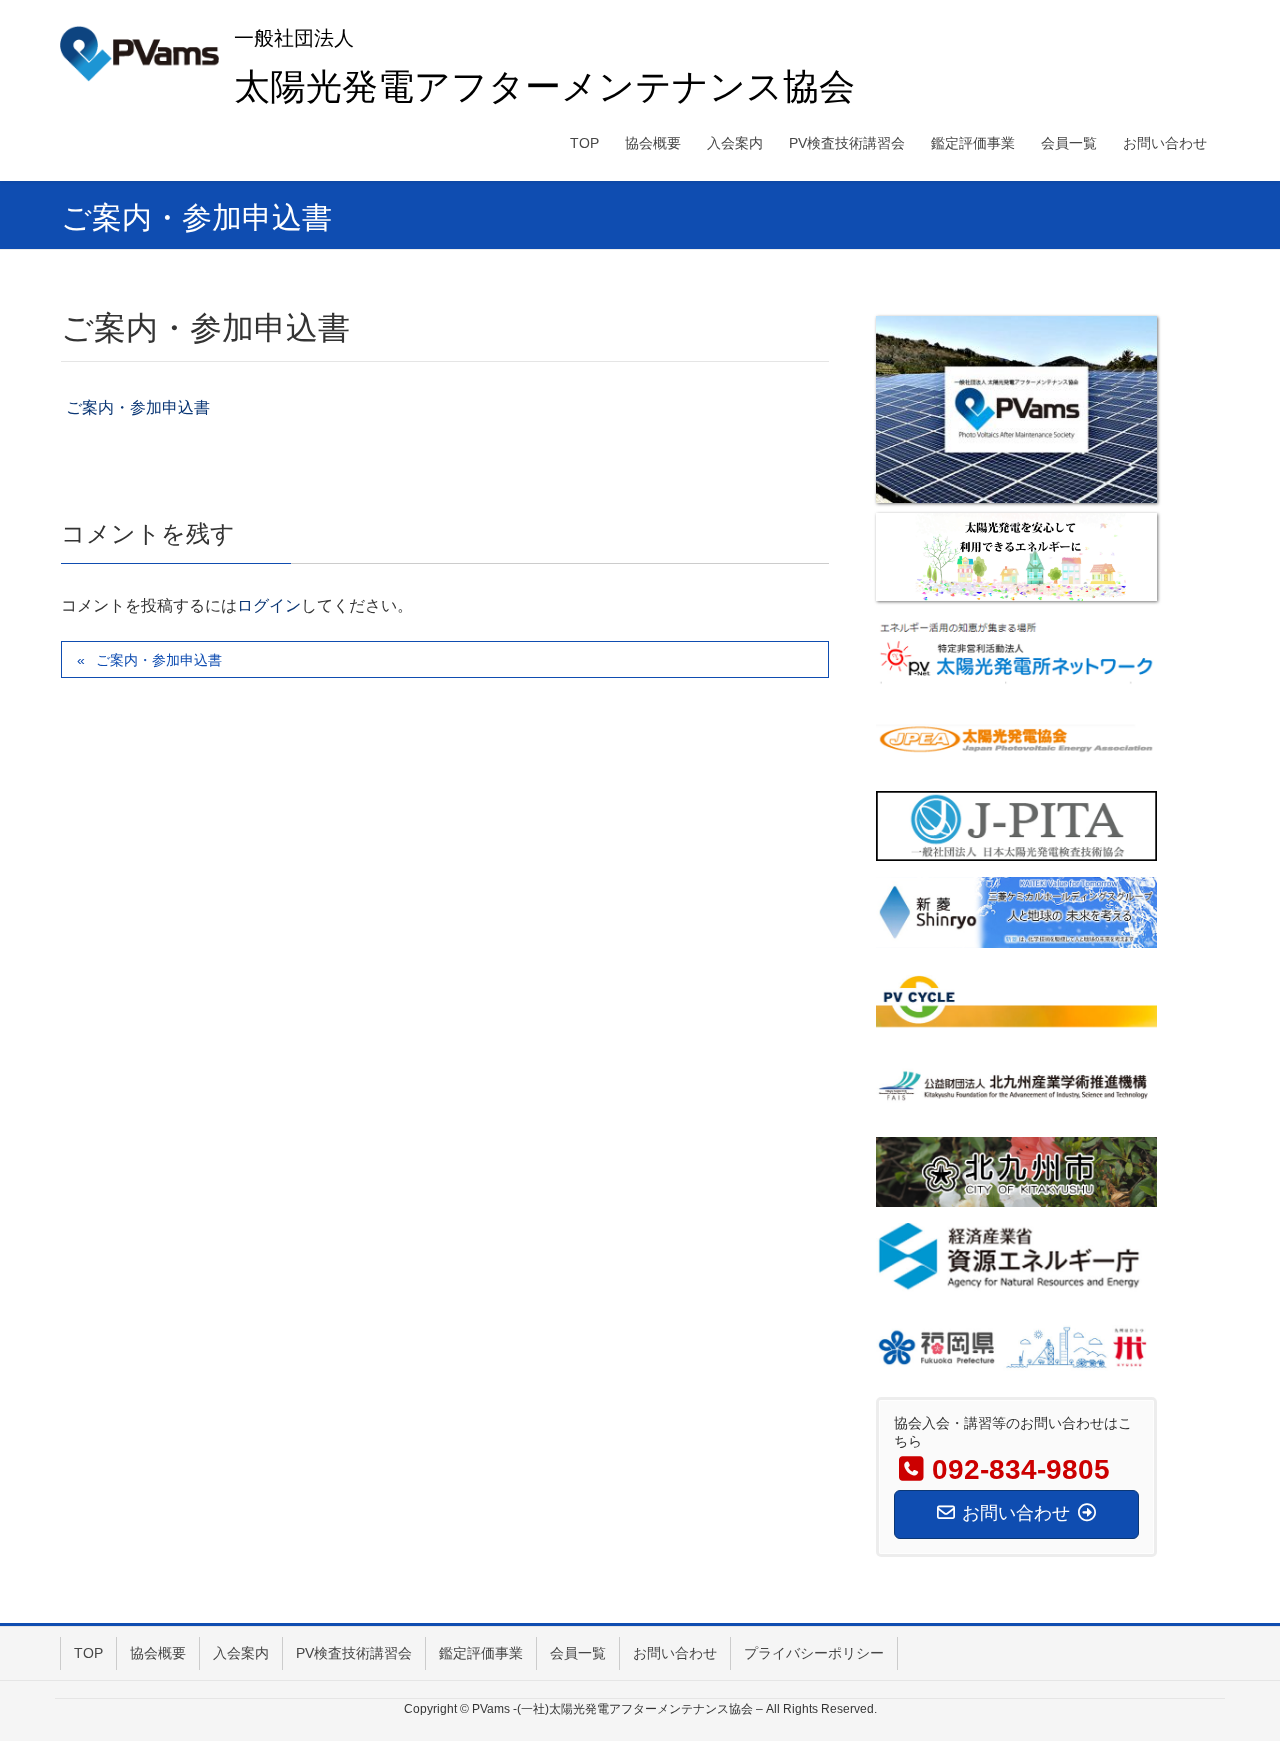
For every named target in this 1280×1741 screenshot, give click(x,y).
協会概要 (158, 1653)
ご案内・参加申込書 (138, 407)
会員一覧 (578, 1653)
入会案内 (241, 1653)
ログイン (269, 605)
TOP (88, 1653)
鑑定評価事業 (481, 1653)
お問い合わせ (675, 1653)
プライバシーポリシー (814, 1653)
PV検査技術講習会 (354, 1653)
